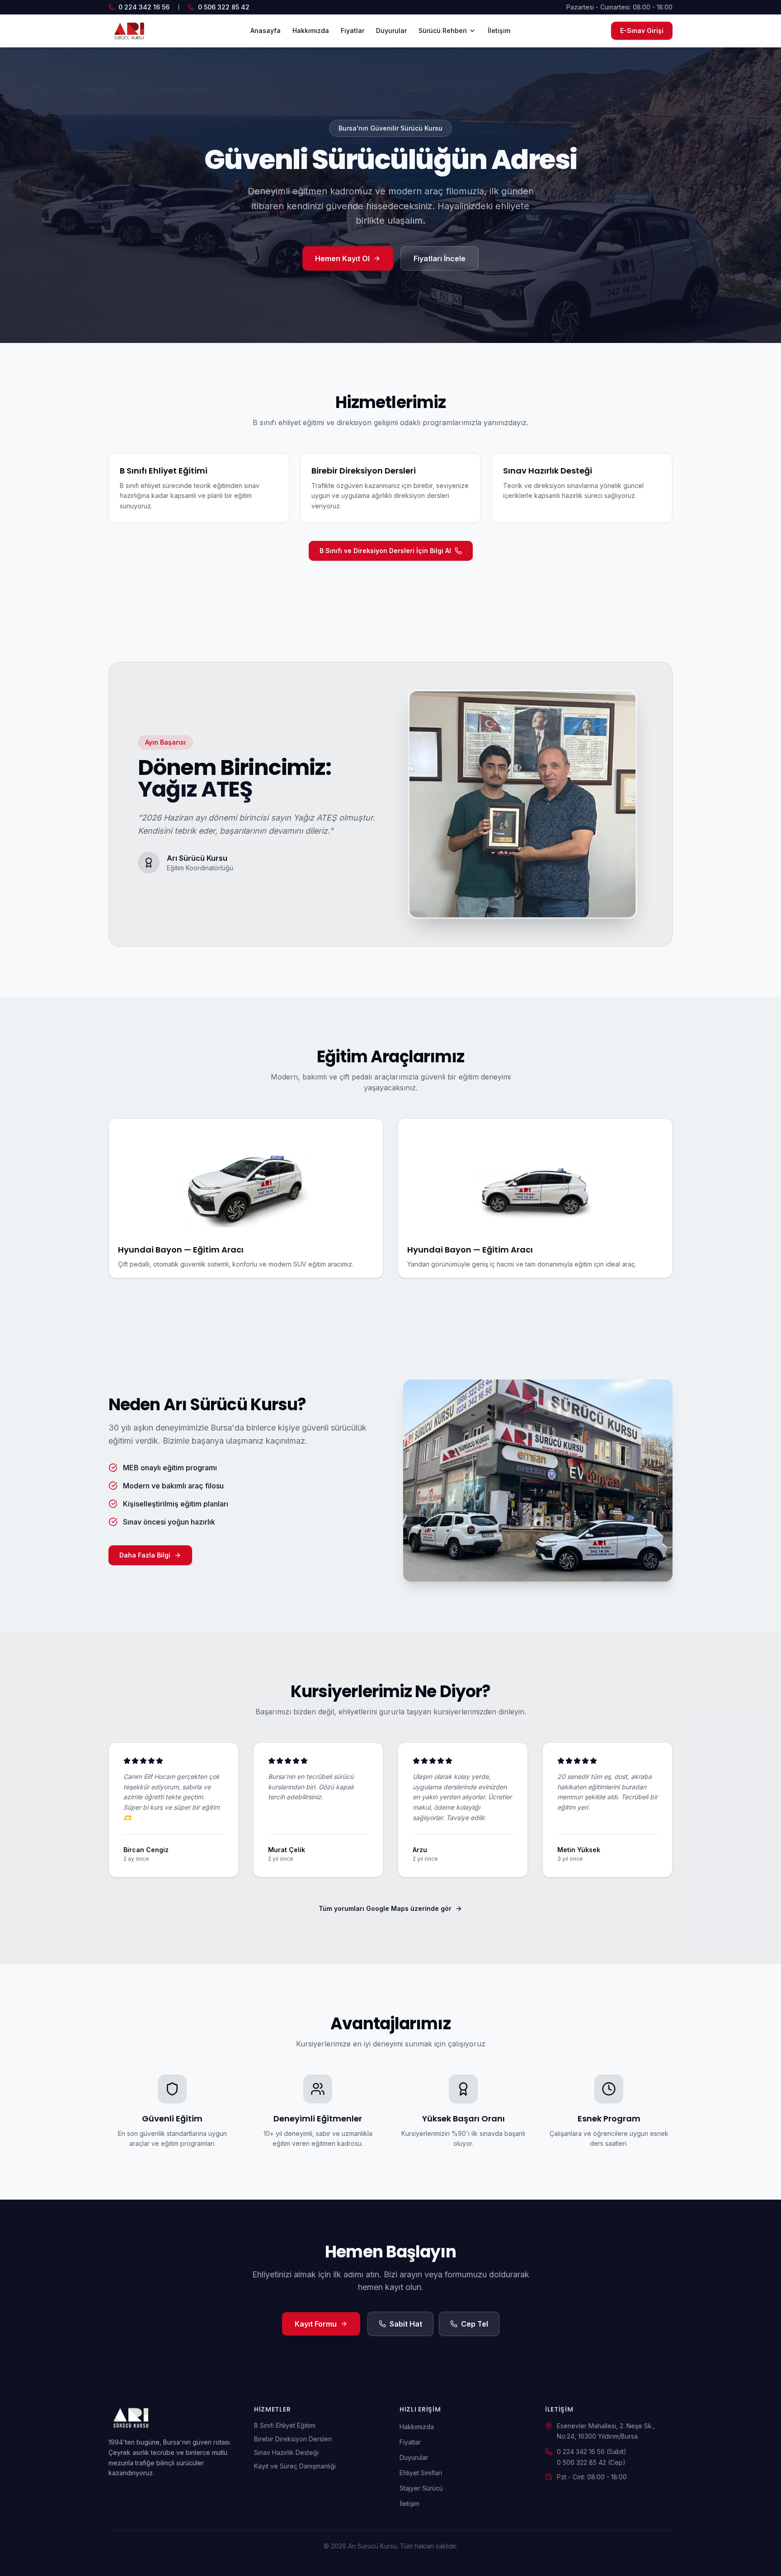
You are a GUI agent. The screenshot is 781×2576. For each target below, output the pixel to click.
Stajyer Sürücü (421, 2488)
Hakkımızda (311, 30)
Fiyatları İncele (440, 258)
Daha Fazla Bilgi (145, 1555)
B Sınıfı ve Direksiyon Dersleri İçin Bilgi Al (385, 551)
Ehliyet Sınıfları (421, 2473)
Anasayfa (266, 30)
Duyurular (391, 30)
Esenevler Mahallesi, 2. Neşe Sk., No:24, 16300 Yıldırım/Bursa (606, 2431)
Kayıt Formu (316, 2324)
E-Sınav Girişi (642, 30)
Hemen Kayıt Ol (342, 258)
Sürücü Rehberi (443, 30)
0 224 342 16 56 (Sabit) (592, 2452)
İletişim (499, 30)
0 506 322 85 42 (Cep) (591, 2462)
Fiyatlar (353, 30)
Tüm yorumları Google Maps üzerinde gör (385, 1908)
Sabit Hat (406, 2324)
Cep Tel (475, 2324)
